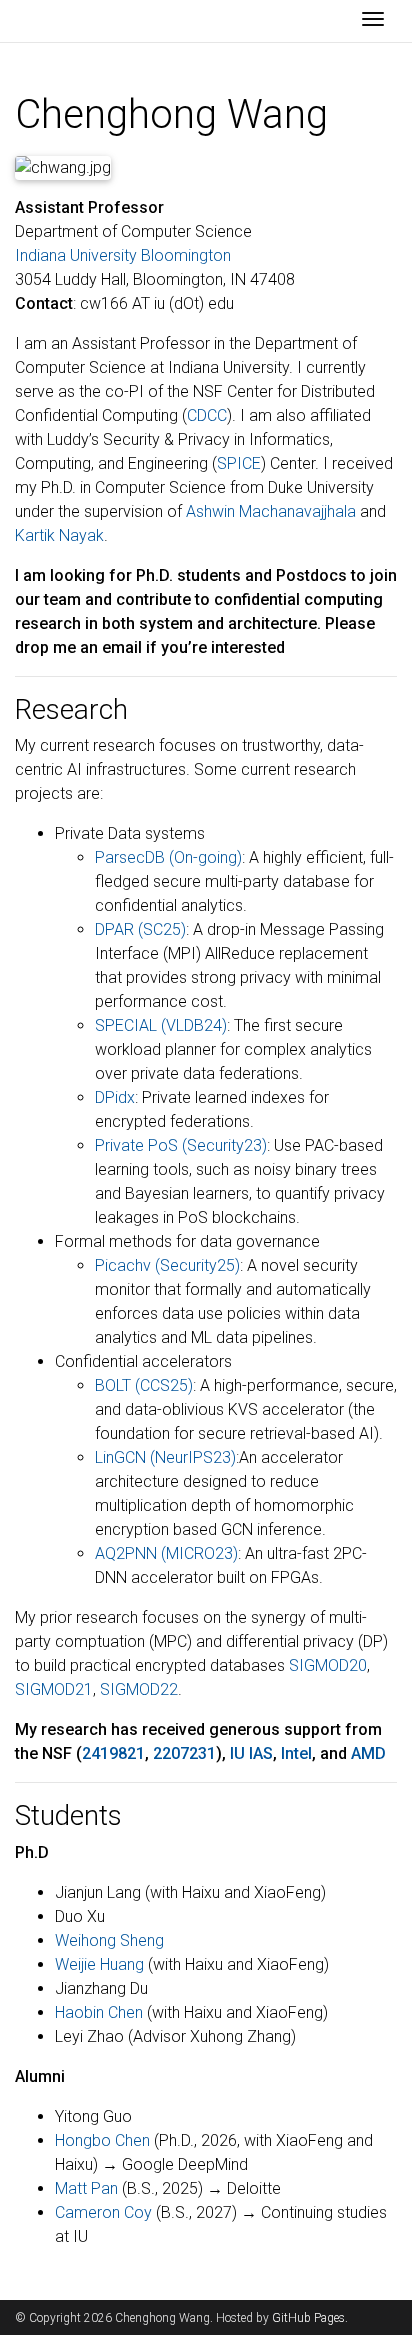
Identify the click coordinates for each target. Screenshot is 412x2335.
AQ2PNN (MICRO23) (166, 1553)
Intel (296, 1753)
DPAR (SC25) (140, 929)
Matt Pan (86, 2188)
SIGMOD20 (328, 1665)
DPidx (115, 1097)
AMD (368, 1753)
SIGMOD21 (54, 1689)
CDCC (207, 415)
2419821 (113, 1753)
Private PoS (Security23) (181, 1145)
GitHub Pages (308, 2318)
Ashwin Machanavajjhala (271, 511)
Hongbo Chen (102, 2140)
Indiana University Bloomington (123, 255)
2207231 (184, 1753)
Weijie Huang (99, 1964)
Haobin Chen (99, 2012)
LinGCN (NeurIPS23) (165, 1457)
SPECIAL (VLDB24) (161, 1025)
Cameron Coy (103, 2212)
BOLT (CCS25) (144, 1385)
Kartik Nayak (59, 535)
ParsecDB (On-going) (168, 857)
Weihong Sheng (109, 1940)
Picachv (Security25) (167, 1265)
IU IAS (251, 1753)
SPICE (239, 463)
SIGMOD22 (139, 1689)
